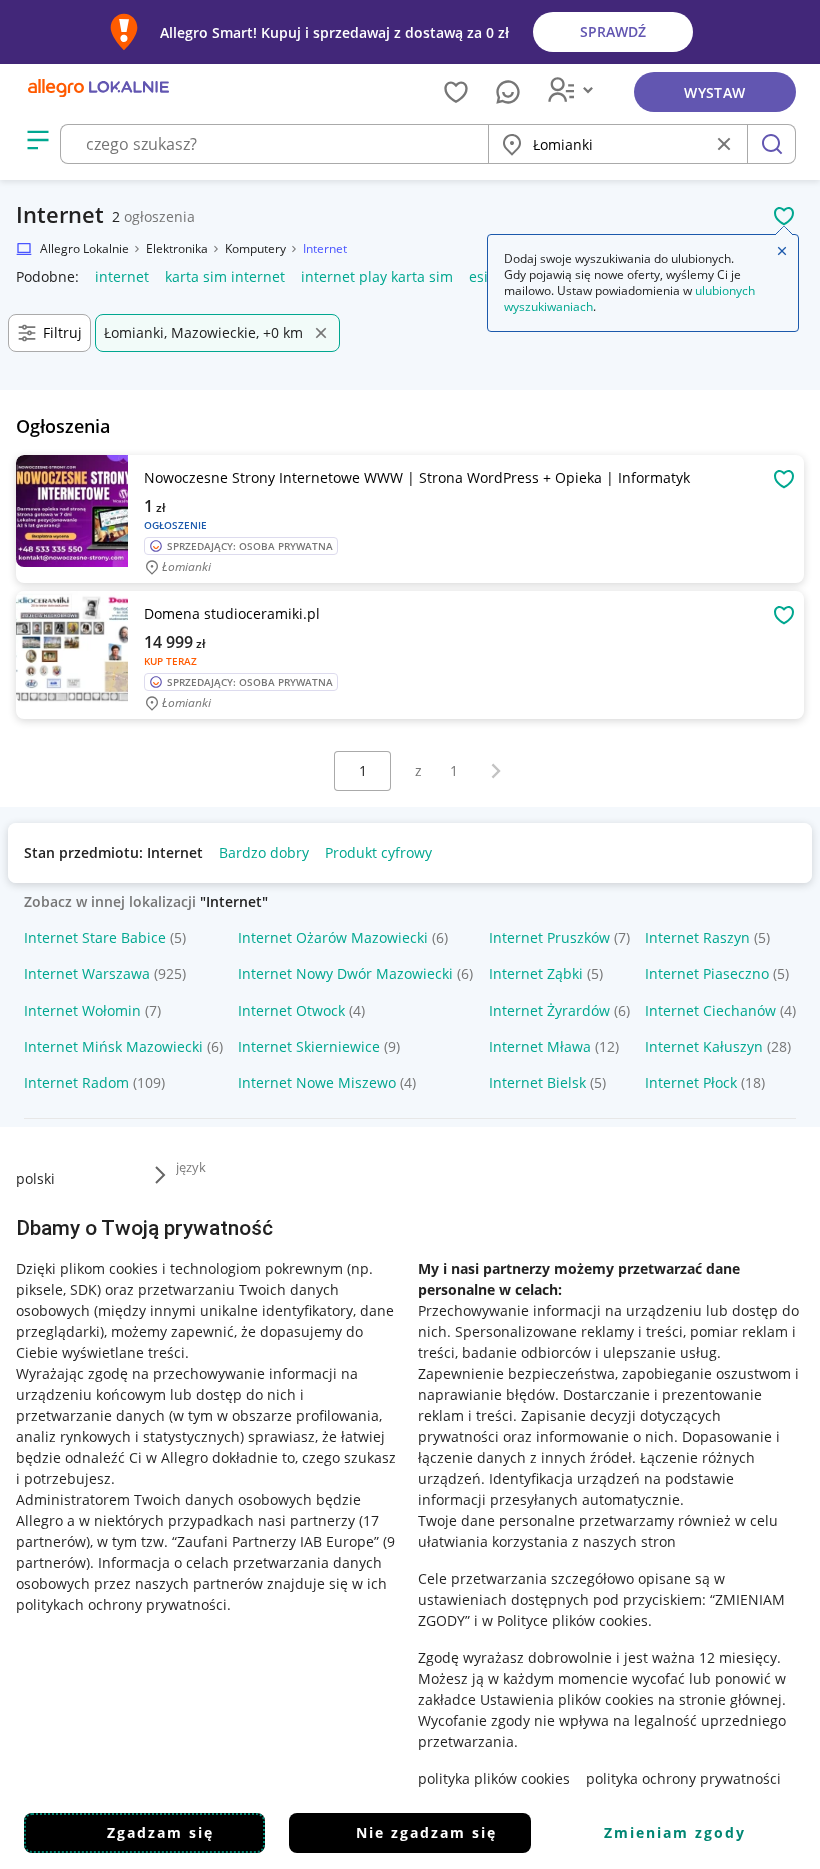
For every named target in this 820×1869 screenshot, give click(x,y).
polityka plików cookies (494, 1778)
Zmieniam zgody (675, 1832)
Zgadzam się (160, 1832)
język (191, 1167)
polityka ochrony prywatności (683, 1778)
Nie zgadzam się (426, 1832)
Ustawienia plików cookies (567, 1699)
